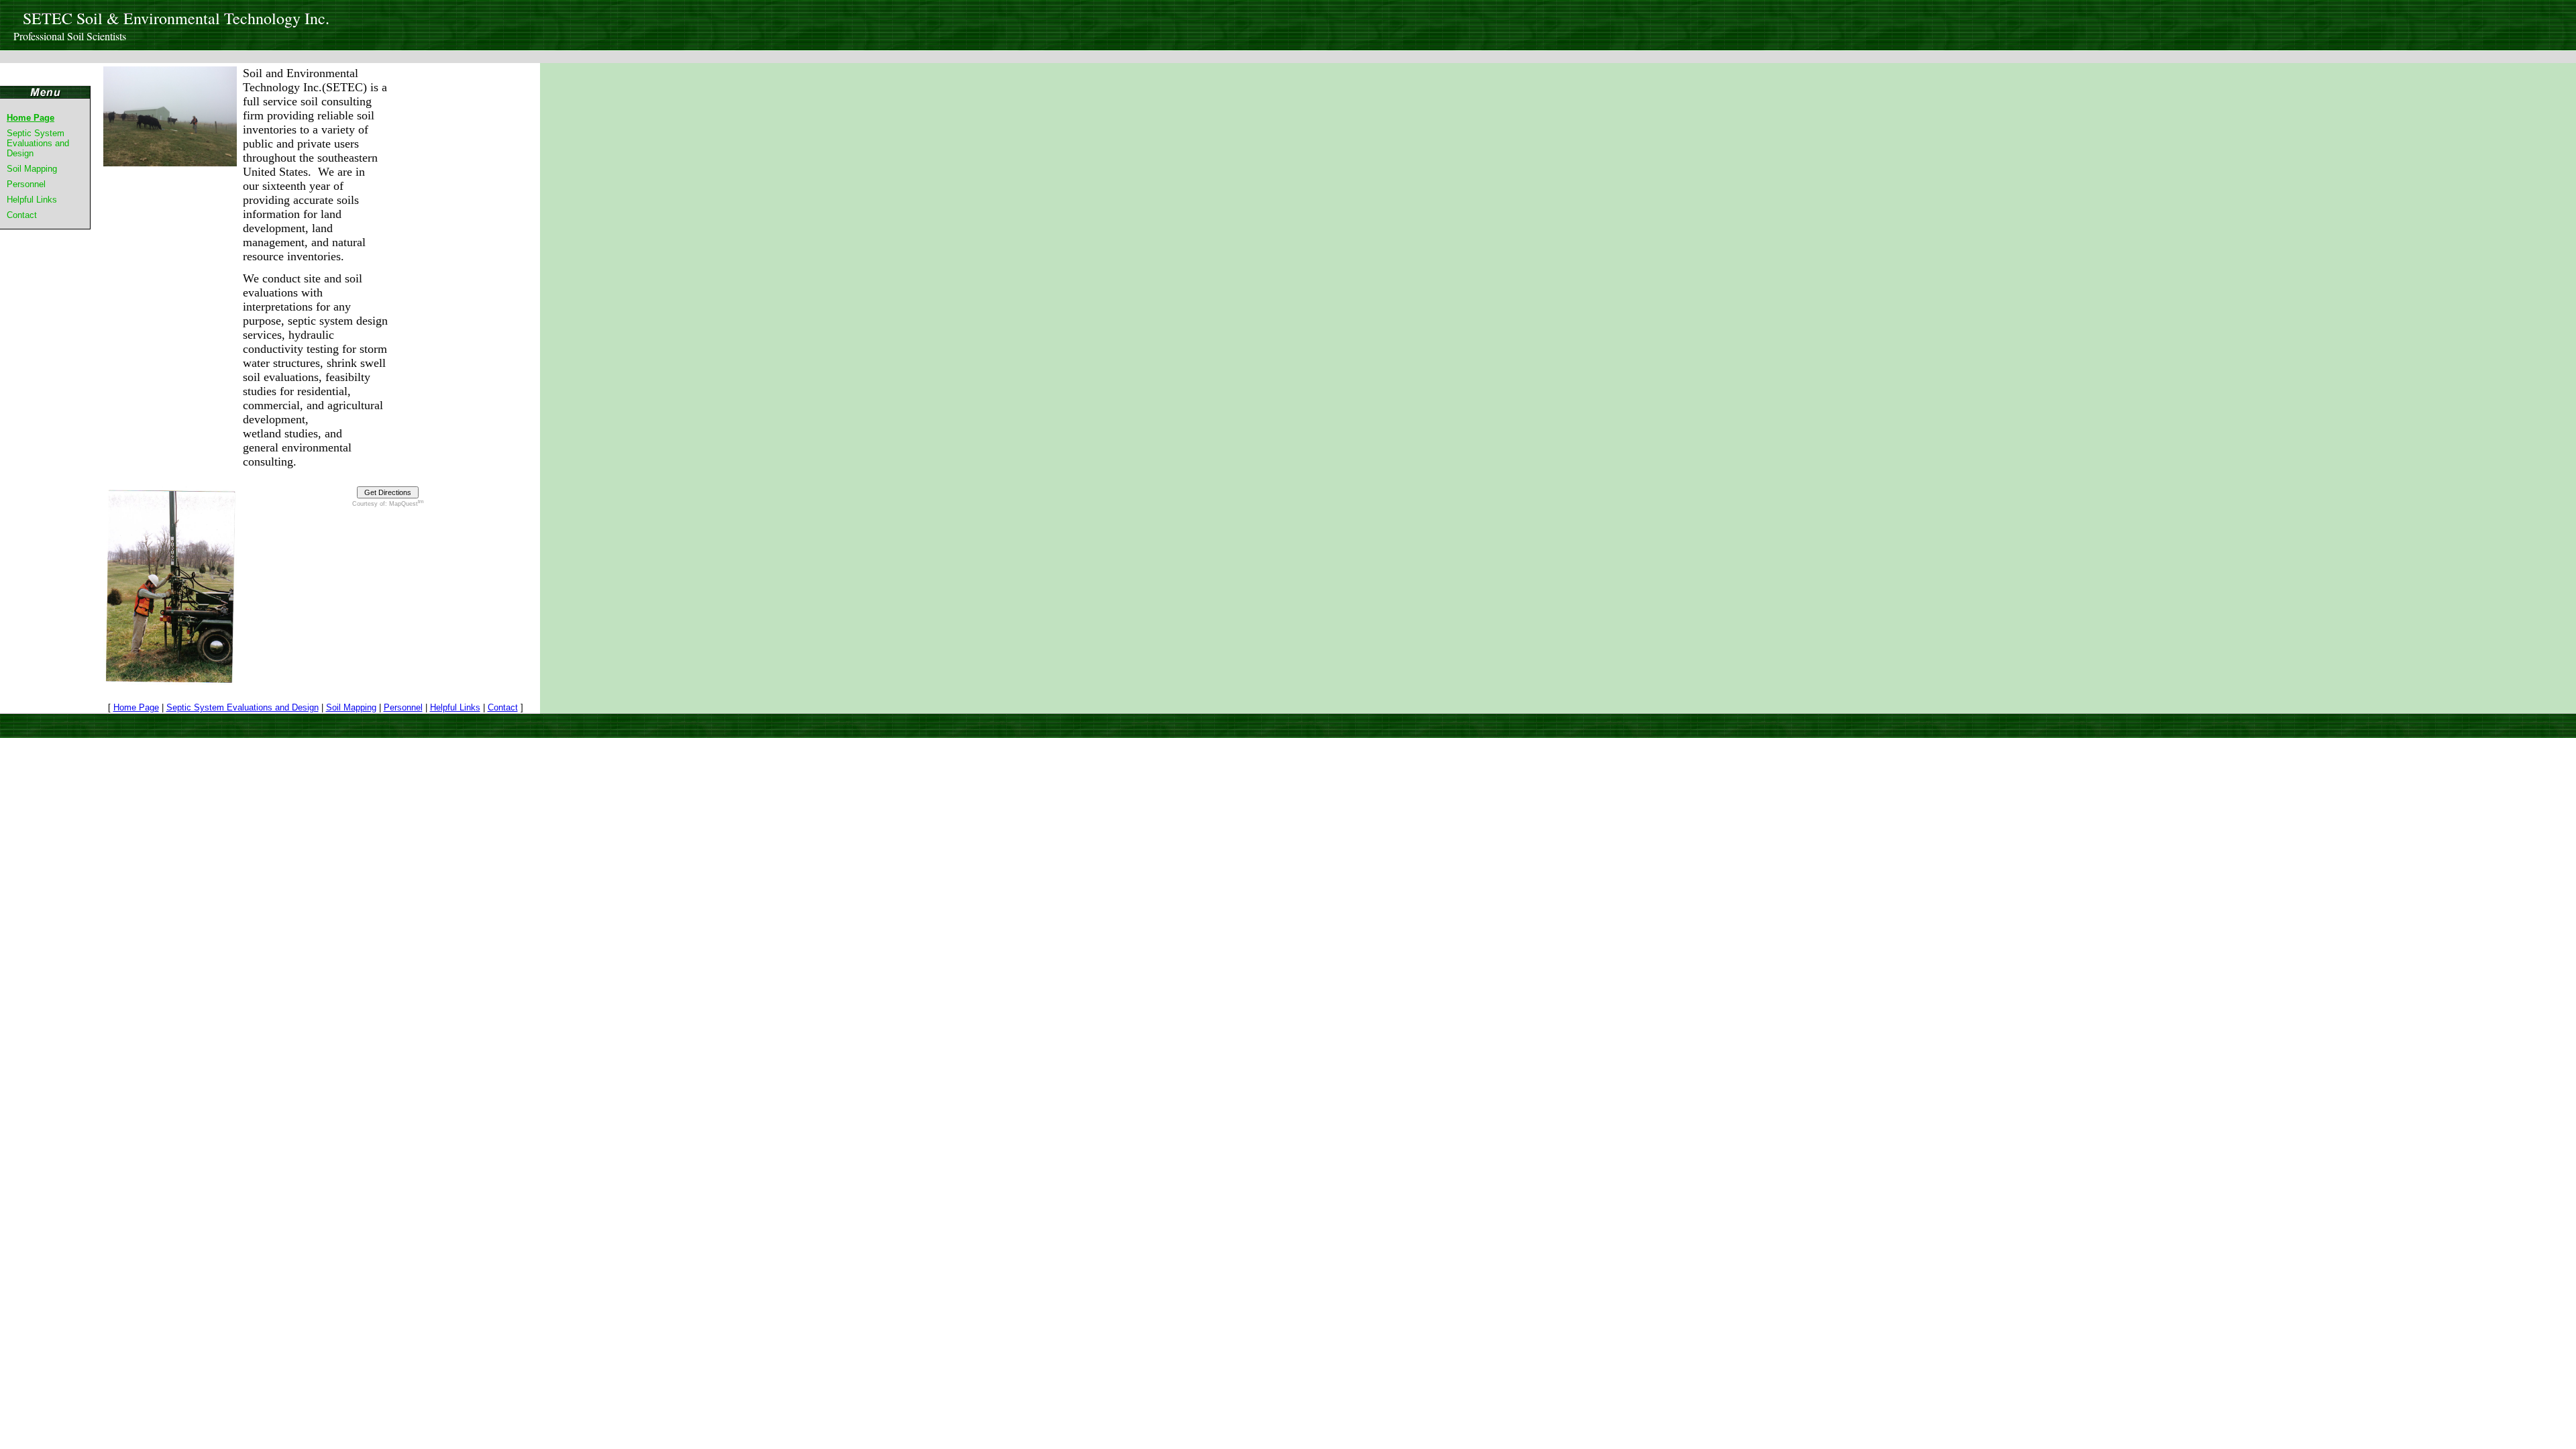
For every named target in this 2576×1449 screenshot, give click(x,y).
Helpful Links (32, 200)
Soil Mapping (32, 169)
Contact (22, 215)
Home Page (31, 118)
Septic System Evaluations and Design (38, 143)
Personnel (26, 184)
